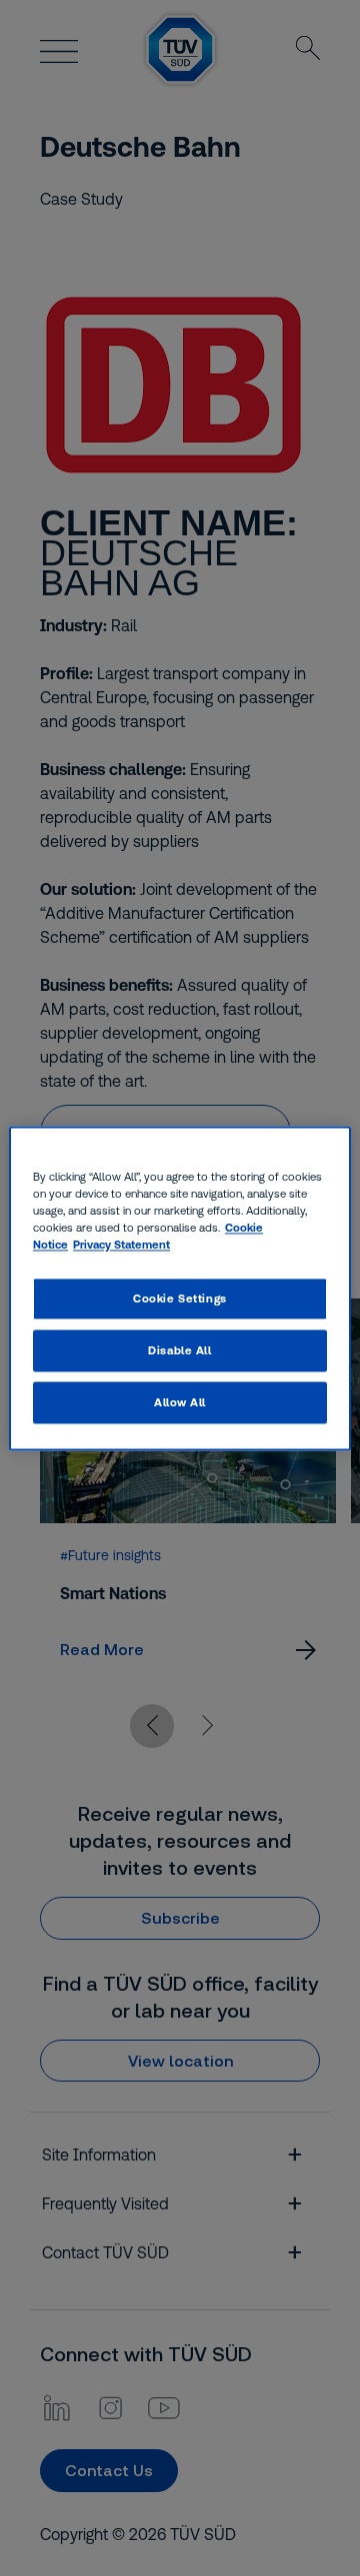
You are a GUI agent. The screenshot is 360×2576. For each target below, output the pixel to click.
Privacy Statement (121, 1244)
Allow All (180, 1402)
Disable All (179, 1350)
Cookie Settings (180, 1298)
